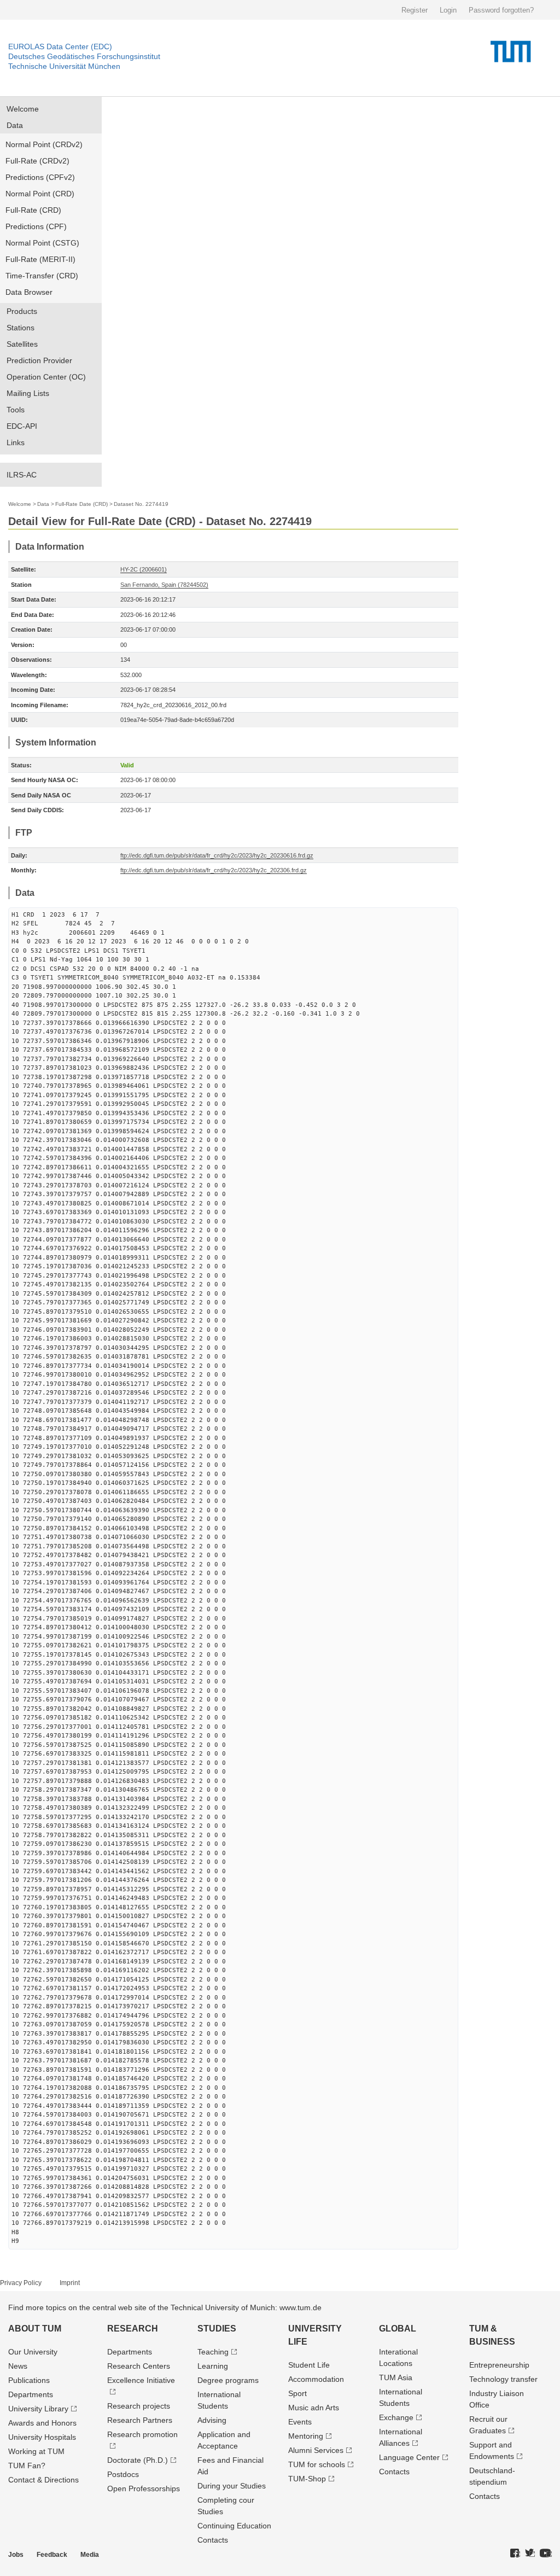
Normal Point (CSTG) (42, 243)
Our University (33, 2352)
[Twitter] (530, 2554)
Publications (29, 2380)
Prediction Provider (39, 360)
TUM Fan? (27, 2466)
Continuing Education (234, 2526)
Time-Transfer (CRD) (42, 276)
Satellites (22, 344)
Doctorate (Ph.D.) (138, 2460)
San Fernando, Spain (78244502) (164, 585)
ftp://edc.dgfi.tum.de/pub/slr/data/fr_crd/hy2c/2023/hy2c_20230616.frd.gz (217, 855)
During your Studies (232, 2486)
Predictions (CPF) (36, 226)
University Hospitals (42, 2437)
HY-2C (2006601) (144, 569)
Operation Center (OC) (46, 377)
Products (22, 311)
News (18, 2366)
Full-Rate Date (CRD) (81, 504)
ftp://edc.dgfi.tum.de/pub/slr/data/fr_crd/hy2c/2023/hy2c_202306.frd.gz (214, 870)
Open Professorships (144, 2488)
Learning (213, 2366)
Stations (21, 328)
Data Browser (29, 292)
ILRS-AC (22, 475)
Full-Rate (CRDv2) (37, 161)
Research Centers (139, 2366)
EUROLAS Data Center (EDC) (60, 46)
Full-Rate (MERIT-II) (40, 259)
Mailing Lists (28, 393)
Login (448, 10)
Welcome (23, 109)
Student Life (309, 2365)
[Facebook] (515, 2554)
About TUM (35, 2329)
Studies (217, 2329)
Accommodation (316, 2379)
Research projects (139, 2406)
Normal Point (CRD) (40, 194)
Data (15, 125)
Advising (212, 2420)
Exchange (396, 2417)
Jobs (16, 2555)
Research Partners (140, 2420)
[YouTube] (546, 2554)
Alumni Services (316, 2450)
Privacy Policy (21, 2283)
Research (133, 2329)
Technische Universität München (64, 66)
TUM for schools (317, 2464)
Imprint (70, 2283)
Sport (297, 2393)
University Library (38, 2409)
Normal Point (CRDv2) (44, 144)
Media (90, 2555)
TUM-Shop (307, 2479)
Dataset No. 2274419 (141, 504)
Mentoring (306, 2436)
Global (398, 2329)
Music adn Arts (314, 2408)
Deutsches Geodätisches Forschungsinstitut (84, 56)
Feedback (52, 2555)
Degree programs (228, 2380)
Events (300, 2422)
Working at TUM (36, 2451)
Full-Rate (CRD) (33, 210)
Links (16, 442)
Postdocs (123, 2474)
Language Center (409, 2457)
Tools (16, 410)
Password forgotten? (501, 10)
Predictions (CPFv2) (40, 177)
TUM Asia (396, 2377)
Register (415, 10)
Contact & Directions (43, 2480)
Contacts (213, 2540)
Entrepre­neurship (499, 2365)
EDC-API (22, 426)
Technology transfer (503, 2379)
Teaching (213, 2352)
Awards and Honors (42, 2423)
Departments (31, 2394)
